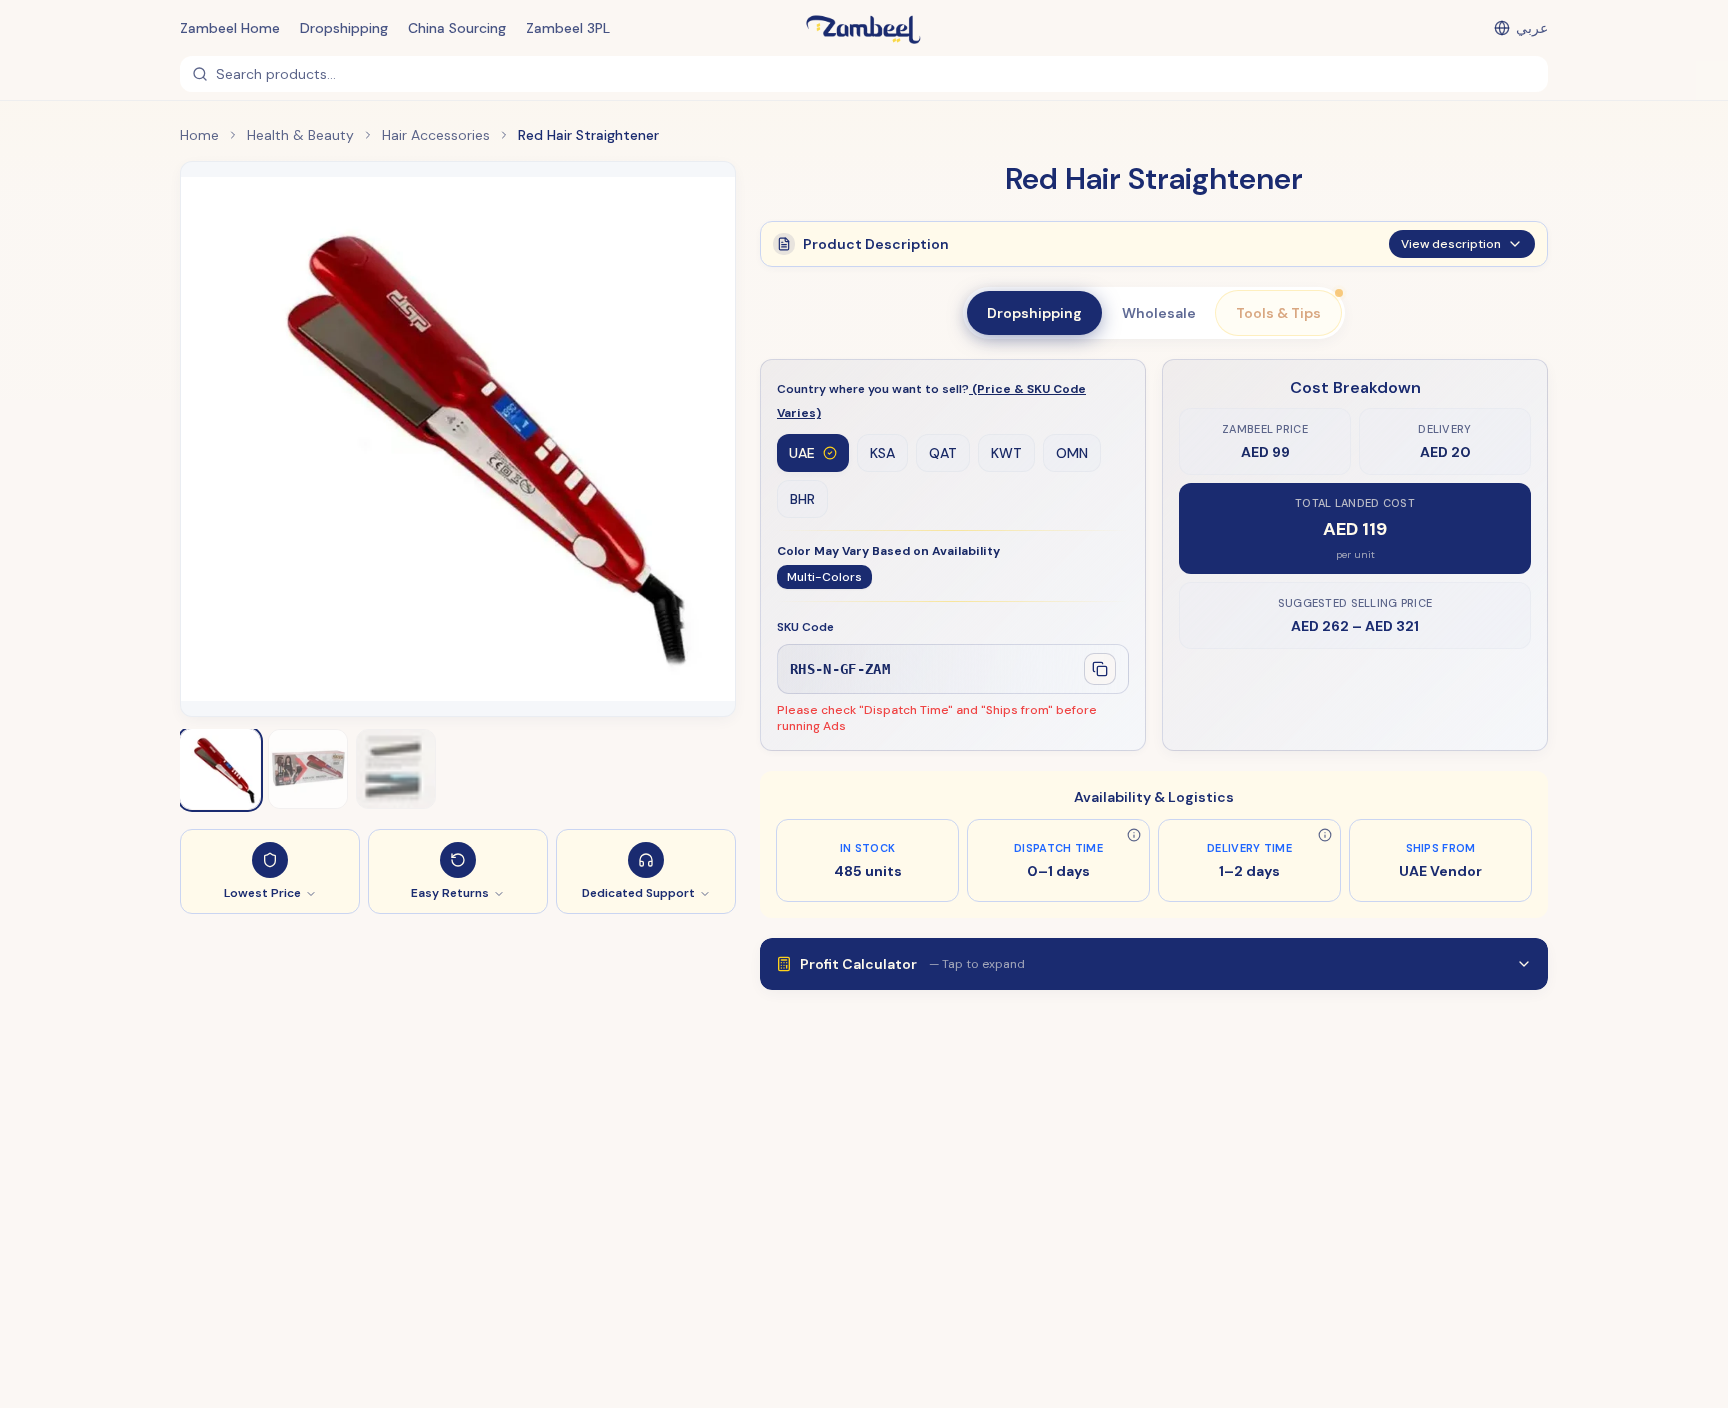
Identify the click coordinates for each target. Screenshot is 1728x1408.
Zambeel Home (230, 28)
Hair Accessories (436, 135)
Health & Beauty (300, 135)
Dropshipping (344, 28)
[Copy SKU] (1100, 669)
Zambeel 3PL (568, 28)
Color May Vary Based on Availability (888, 551)
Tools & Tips (1278, 313)
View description (1451, 244)
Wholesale (1159, 313)
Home (199, 135)
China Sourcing (457, 28)
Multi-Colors (824, 577)
